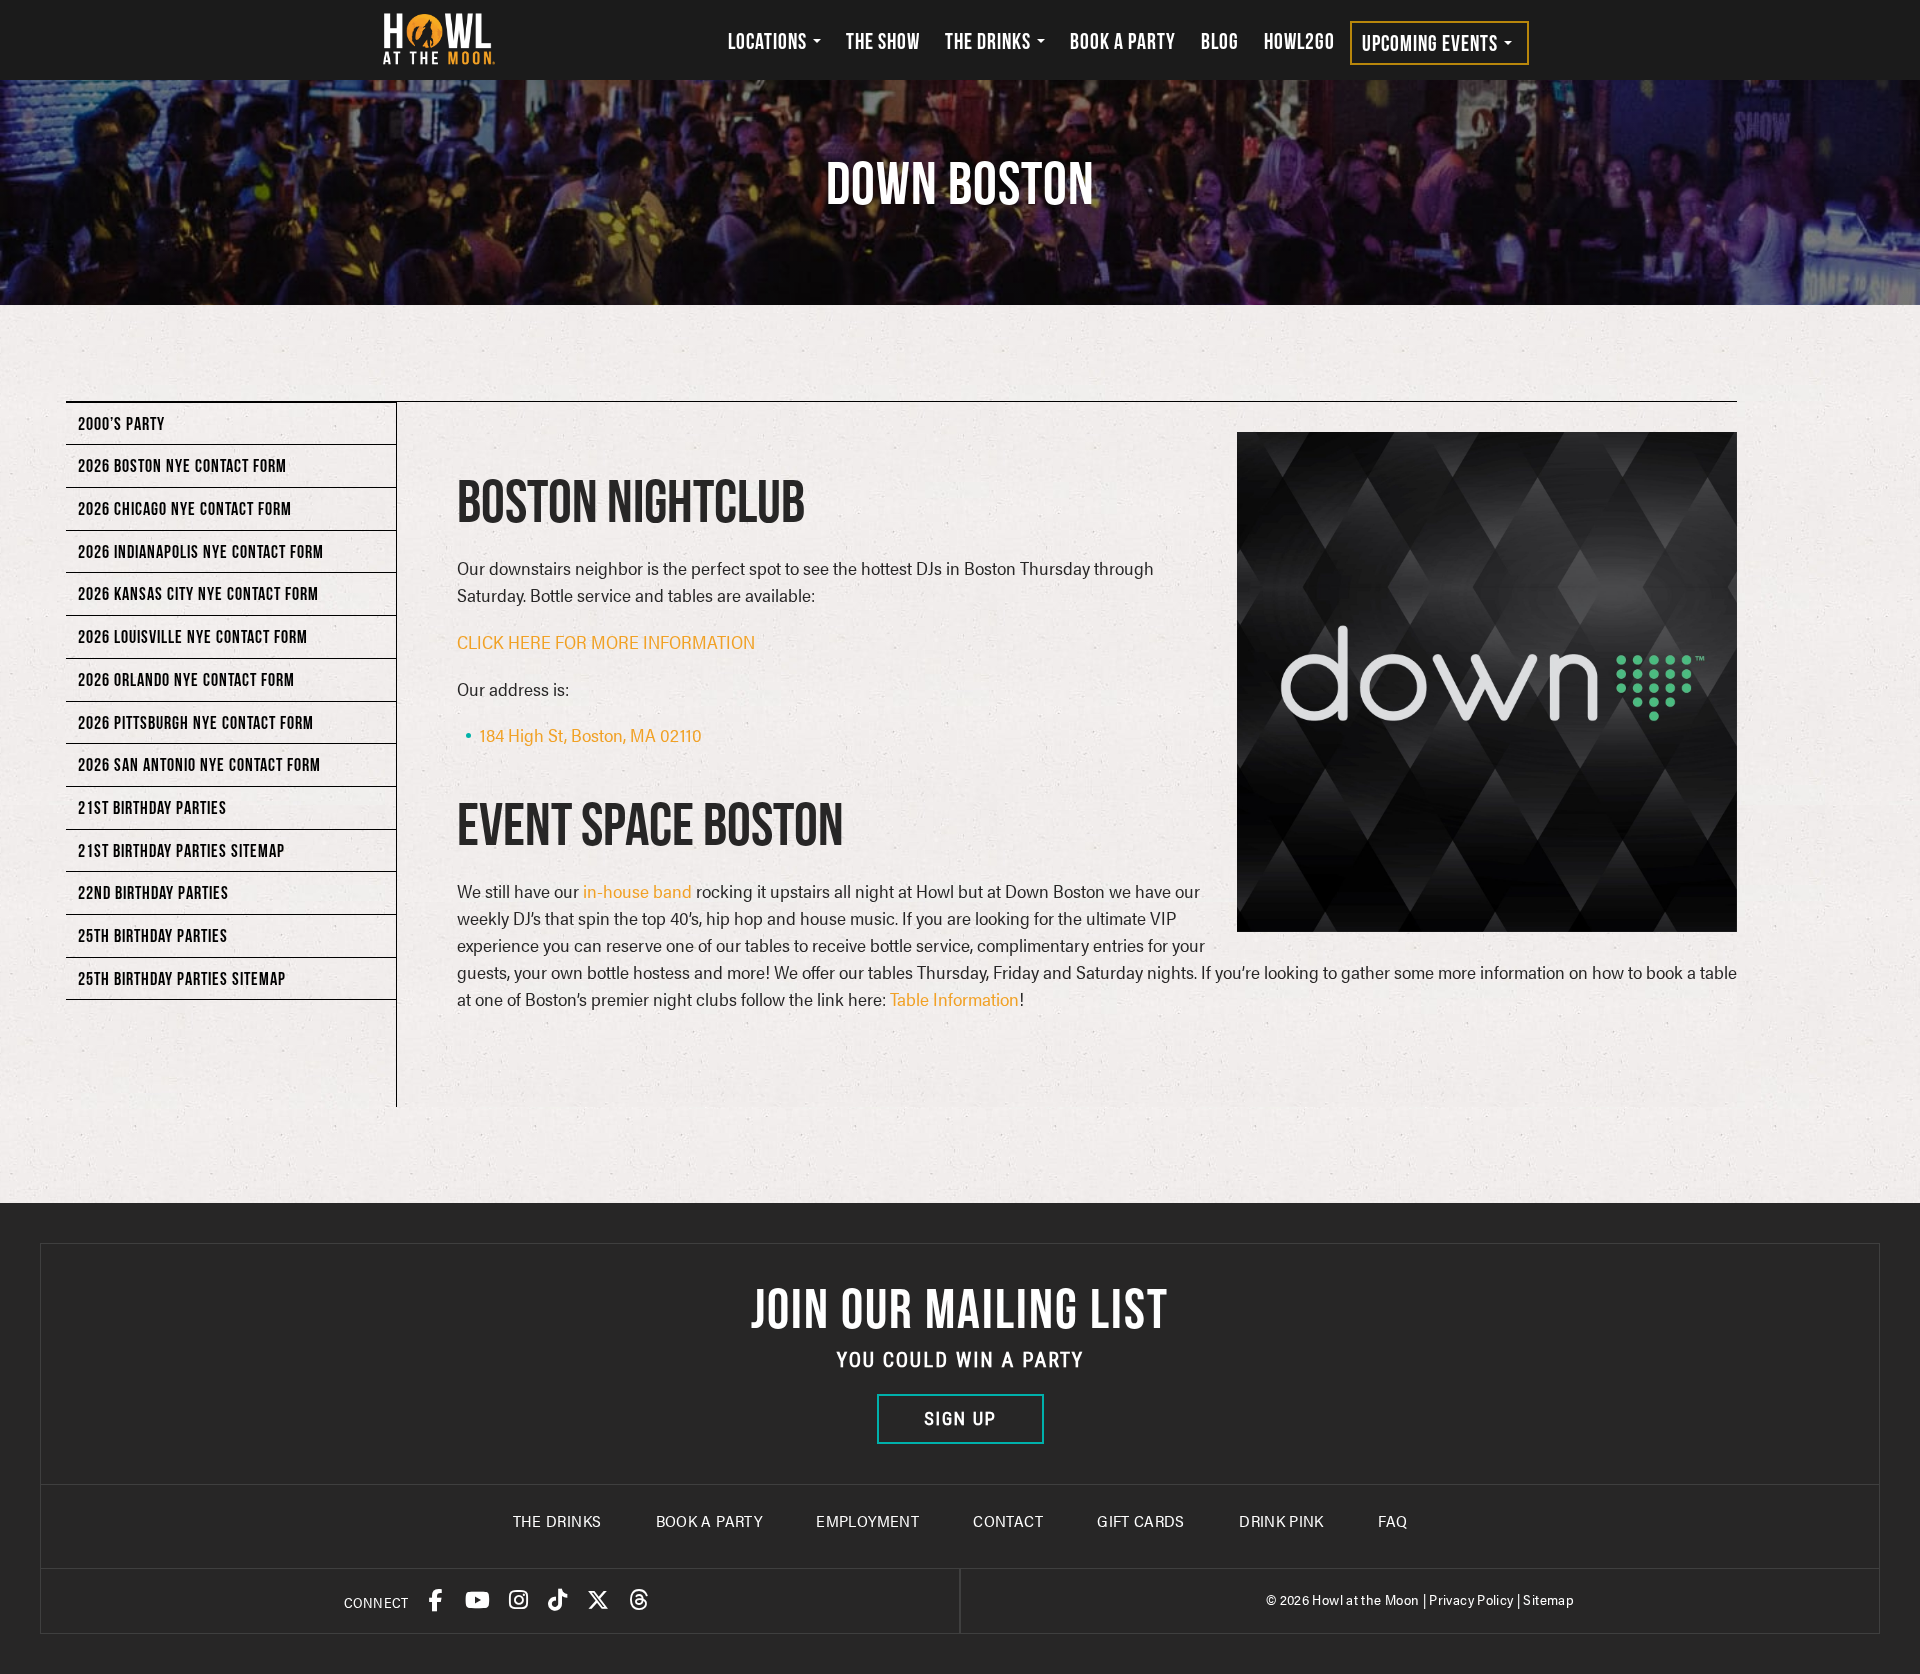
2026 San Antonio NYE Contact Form (199, 764)
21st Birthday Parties (152, 807)
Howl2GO (1299, 41)
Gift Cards (1141, 1520)
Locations (769, 41)
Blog (1220, 41)
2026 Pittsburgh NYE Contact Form (196, 722)
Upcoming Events (1432, 43)
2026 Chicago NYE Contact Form (185, 508)
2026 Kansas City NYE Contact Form (198, 593)
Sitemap (1548, 1599)
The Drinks (990, 41)
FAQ (1392, 1520)
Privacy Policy (1471, 1599)
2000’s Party (121, 423)
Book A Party (709, 1520)
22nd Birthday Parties (153, 892)
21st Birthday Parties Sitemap (181, 850)
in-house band (637, 890)
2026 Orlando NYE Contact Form (186, 679)
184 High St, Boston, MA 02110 (591, 734)
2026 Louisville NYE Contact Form (193, 636)
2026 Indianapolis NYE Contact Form (201, 551)
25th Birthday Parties (153, 935)
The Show (883, 41)
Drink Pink (1281, 1520)
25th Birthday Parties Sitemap (182, 978)
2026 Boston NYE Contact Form (182, 465)
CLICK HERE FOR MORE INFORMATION (606, 641)
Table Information (954, 998)
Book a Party (1123, 41)
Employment (867, 1520)
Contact (1008, 1520)
